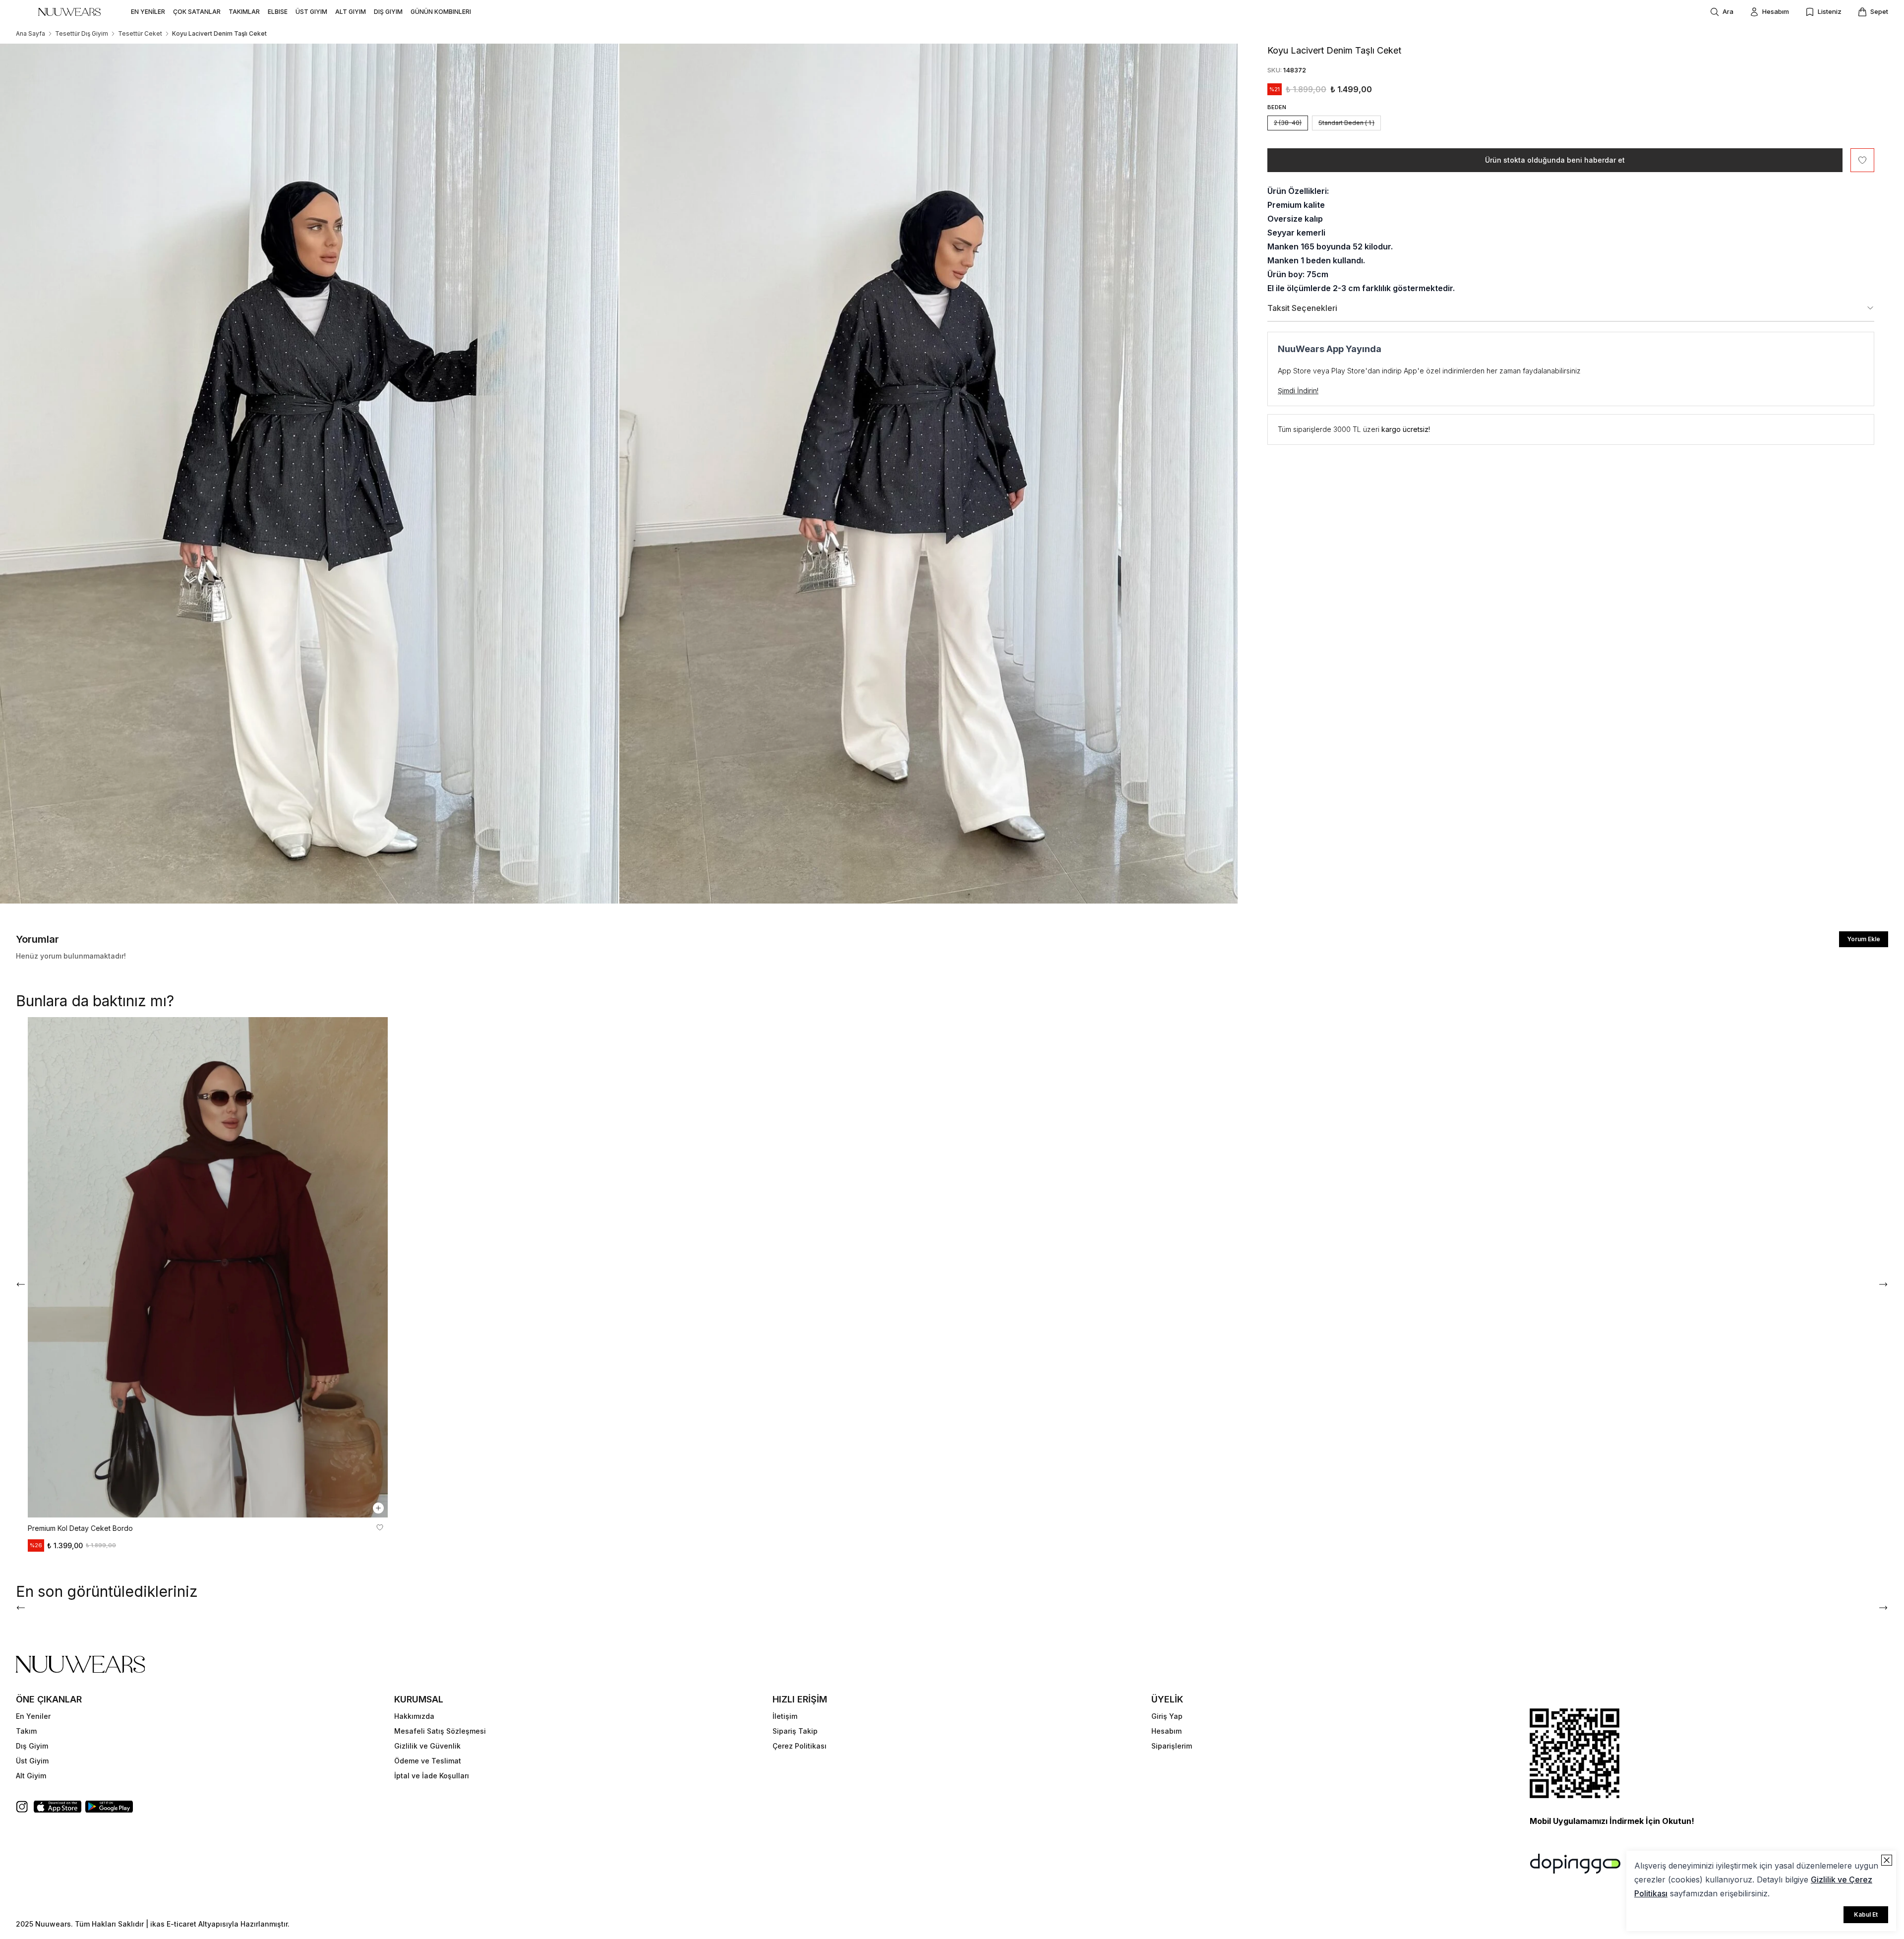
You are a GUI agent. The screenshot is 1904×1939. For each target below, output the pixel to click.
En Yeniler (33, 1716)
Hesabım (1166, 1731)
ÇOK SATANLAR (197, 12)
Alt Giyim (31, 1776)
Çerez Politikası (800, 1746)
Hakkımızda (414, 1716)
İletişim (785, 1716)
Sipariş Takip (795, 1731)
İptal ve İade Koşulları (432, 1776)
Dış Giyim (32, 1746)
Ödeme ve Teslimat (428, 1761)
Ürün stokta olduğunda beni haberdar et (1555, 160)
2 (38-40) (1288, 123)
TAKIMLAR (244, 12)
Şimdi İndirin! (1298, 391)
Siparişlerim (1172, 1746)
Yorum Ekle (1864, 939)
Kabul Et (1866, 1914)
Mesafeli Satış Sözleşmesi (440, 1731)
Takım (26, 1731)
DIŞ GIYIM (388, 12)
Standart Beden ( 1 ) (1346, 123)
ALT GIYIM (351, 12)
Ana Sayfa (30, 33)
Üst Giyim (32, 1761)
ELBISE (278, 12)
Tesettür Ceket (140, 33)
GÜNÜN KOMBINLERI (441, 12)
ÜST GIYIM (311, 12)
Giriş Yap (1167, 1716)
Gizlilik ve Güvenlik (427, 1746)
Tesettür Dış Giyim (82, 33)
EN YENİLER (148, 12)
